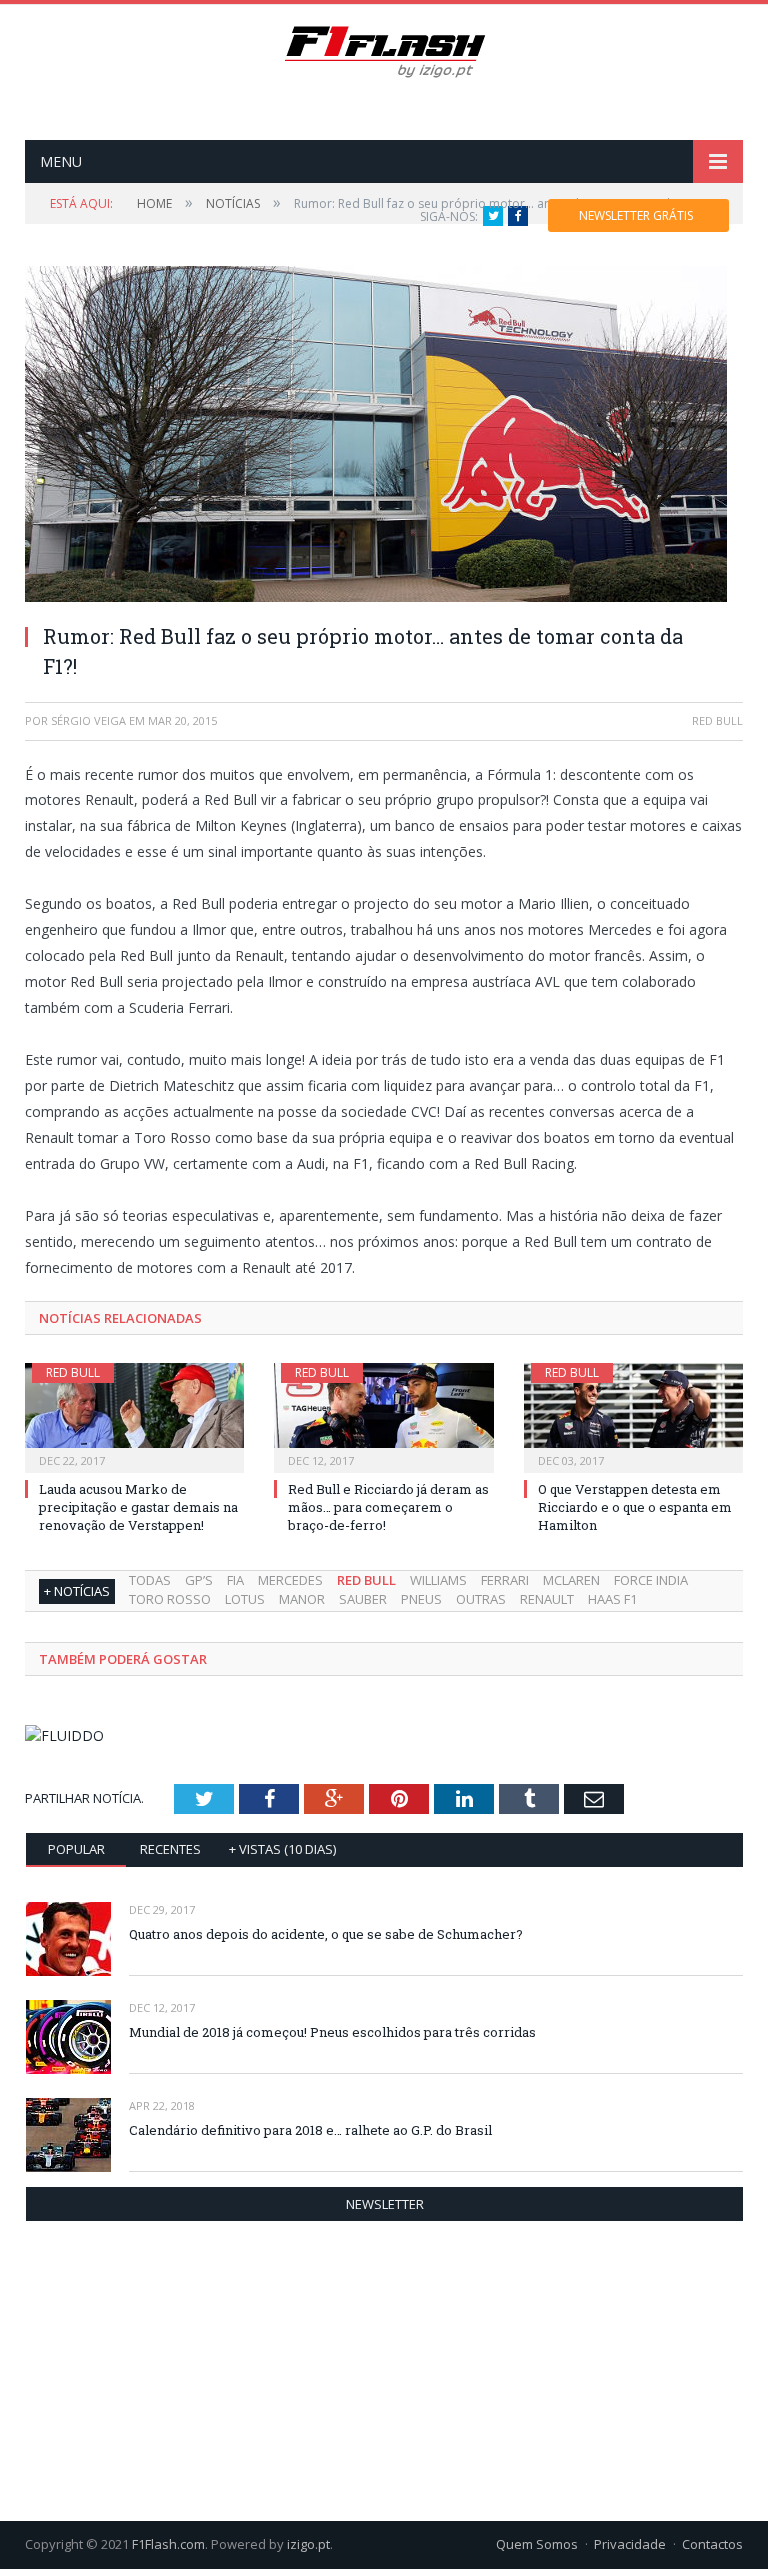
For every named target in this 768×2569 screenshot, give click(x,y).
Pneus (421, 1599)
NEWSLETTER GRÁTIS (636, 215)
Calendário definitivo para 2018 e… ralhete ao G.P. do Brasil (310, 2130)
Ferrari (505, 1580)
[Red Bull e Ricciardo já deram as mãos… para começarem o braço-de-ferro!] (383, 1415)
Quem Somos (537, 2544)
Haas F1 (612, 1599)
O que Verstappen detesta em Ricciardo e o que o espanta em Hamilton (635, 1507)
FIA (235, 1580)
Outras (481, 1599)
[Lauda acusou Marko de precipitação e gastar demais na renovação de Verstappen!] (134, 1415)
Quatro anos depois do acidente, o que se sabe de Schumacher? (326, 1934)
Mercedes (290, 1580)
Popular (76, 1849)
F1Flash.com (168, 2544)
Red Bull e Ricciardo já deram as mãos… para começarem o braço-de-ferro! (388, 1507)
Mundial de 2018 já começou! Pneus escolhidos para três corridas (332, 2032)
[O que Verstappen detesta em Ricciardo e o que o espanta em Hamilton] (633, 1415)
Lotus (245, 1599)
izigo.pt (308, 2544)
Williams (438, 1580)
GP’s (199, 1580)
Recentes (170, 1849)
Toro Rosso (170, 1599)
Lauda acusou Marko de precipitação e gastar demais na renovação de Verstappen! (138, 1507)
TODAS (150, 1580)
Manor (302, 1599)
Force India (651, 1580)
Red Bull (73, 1372)
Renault (547, 1599)
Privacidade (630, 2544)
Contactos (712, 2544)
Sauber (363, 1599)
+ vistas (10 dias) (282, 1849)
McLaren (571, 1580)
